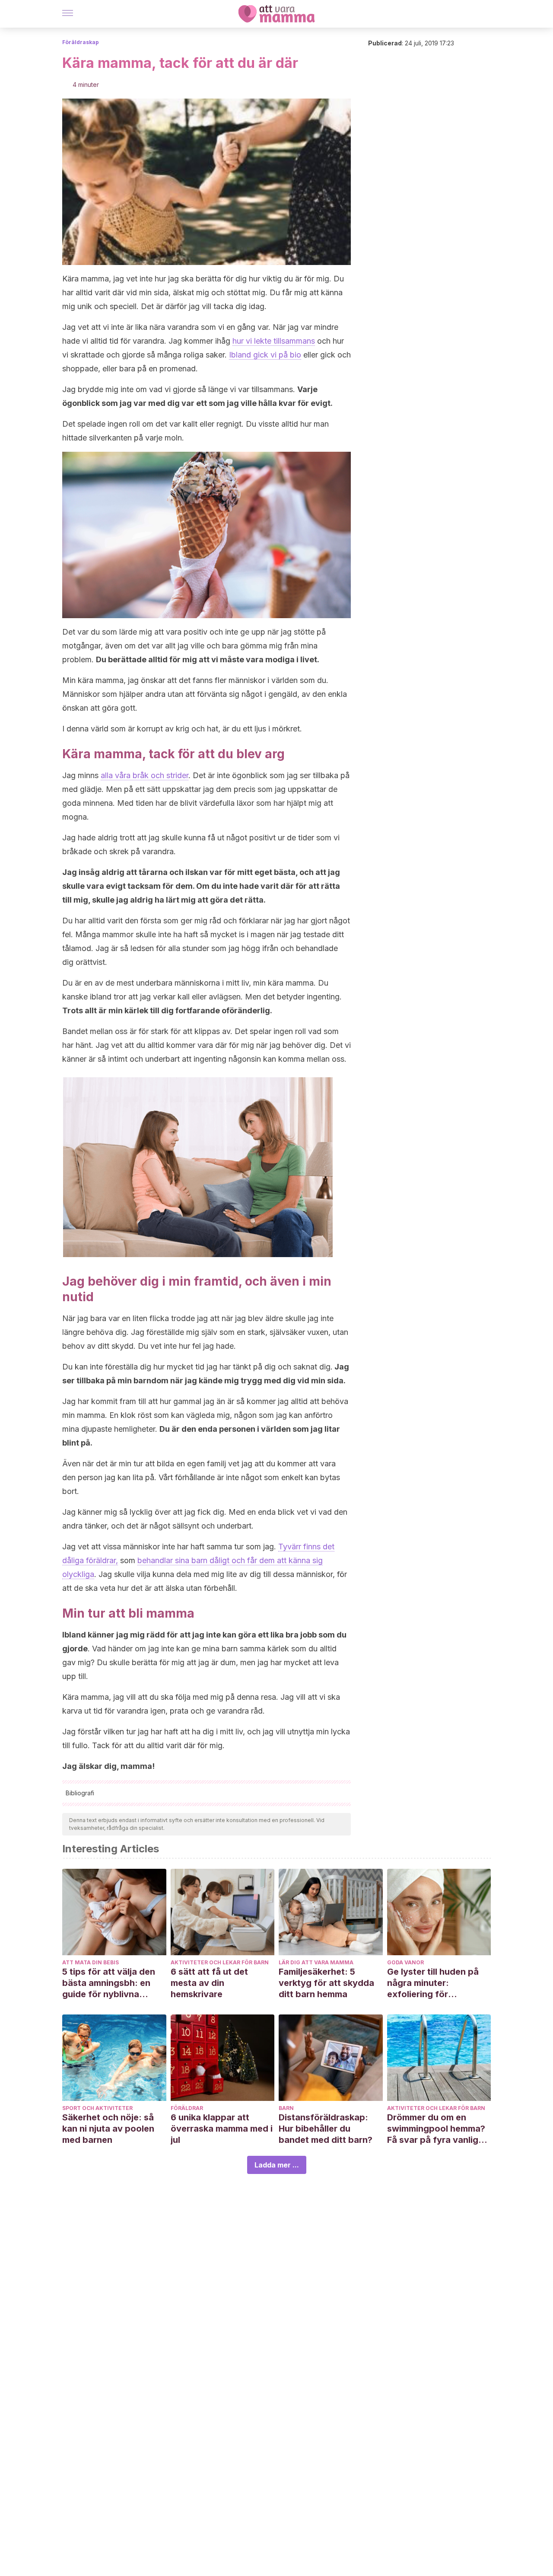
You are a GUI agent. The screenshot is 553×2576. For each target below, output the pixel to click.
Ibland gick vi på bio (265, 355)
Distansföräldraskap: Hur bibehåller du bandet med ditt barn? (326, 2129)
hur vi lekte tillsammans (274, 341)
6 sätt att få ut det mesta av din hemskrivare (209, 1983)
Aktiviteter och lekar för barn (220, 1962)
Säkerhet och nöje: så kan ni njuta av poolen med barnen (108, 2129)
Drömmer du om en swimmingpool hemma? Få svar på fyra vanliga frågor (436, 2129)
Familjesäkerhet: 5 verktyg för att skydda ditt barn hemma (326, 1983)
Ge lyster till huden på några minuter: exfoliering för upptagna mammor (433, 1983)
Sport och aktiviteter (97, 2108)
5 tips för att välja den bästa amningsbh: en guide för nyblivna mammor (109, 1983)
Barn (286, 2108)
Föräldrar (187, 2108)
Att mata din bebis (91, 1962)
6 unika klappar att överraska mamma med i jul (222, 2129)
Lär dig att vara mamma (316, 1962)
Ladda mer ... (277, 2165)
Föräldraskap (81, 42)
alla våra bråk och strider (145, 775)
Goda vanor (405, 1962)
